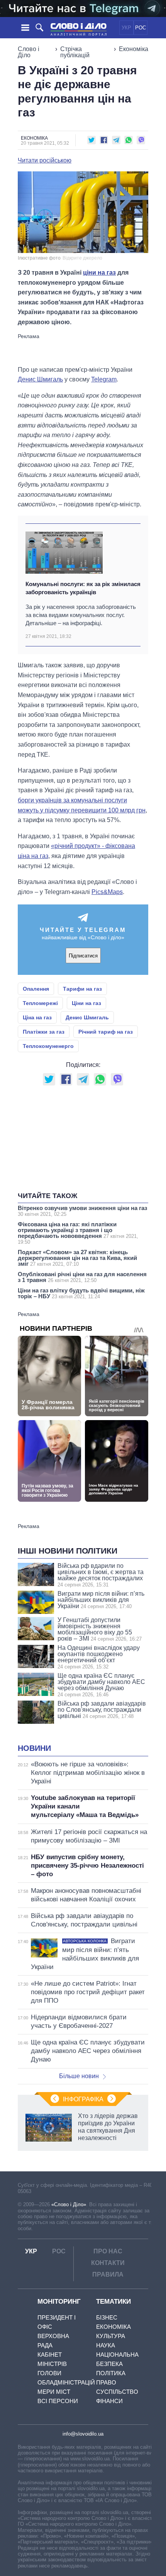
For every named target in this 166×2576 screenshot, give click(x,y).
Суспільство (117, 2392)
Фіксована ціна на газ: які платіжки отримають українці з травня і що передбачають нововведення (78, 1233)
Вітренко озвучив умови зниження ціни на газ (82, 1211)
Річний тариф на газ (106, 1032)
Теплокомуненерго (48, 1046)
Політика (111, 2373)
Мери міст (54, 2392)
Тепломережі (40, 1003)
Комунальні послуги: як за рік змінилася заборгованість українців (83, 588)
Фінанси (109, 2401)
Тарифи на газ (82, 989)
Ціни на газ (86, 1003)
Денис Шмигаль (40, 379)
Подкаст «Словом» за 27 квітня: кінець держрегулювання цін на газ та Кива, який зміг (77, 1258)
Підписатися (83, 956)
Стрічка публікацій (75, 52)
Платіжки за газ (44, 1032)
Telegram (104, 379)
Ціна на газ (37, 1017)
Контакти (108, 2263)
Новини (34, 1748)
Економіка (134, 49)
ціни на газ (99, 273)
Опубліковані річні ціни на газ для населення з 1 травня (82, 1277)
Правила (108, 2274)
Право (106, 2382)
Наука (106, 2345)
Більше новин (79, 2076)
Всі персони (58, 2401)
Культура (111, 2336)
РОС (141, 28)
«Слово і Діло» (69, 2204)
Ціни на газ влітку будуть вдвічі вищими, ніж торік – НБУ (81, 1293)
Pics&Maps (107, 892)
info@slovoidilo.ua (83, 2434)
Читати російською (45, 161)
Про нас (108, 2251)
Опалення (36, 989)
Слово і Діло (29, 52)
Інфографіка (83, 2099)
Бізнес (107, 2317)
